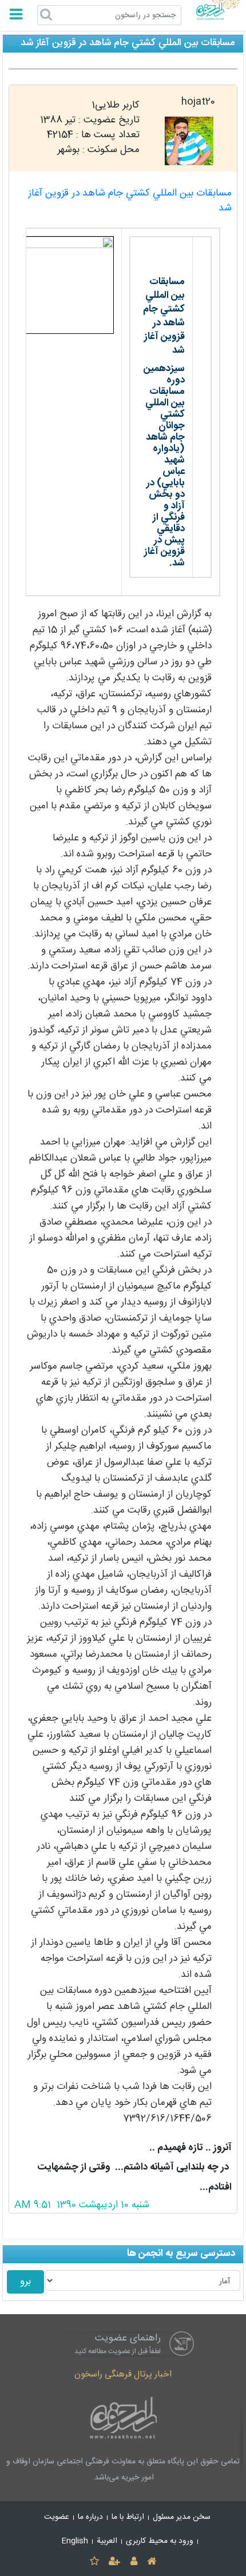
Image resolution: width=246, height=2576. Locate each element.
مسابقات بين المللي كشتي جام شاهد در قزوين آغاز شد (130, 201)
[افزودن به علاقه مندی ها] (94, 2562)
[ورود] (134, 2562)
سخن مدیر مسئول (182, 2517)
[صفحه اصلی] (151, 2562)
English (75, 2541)
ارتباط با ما (128, 2517)
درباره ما (90, 2517)
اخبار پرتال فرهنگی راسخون (123, 2374)
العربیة (107, 2541)
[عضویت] (115, 2562)
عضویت (57, 2517)
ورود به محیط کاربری (160, 2541)
